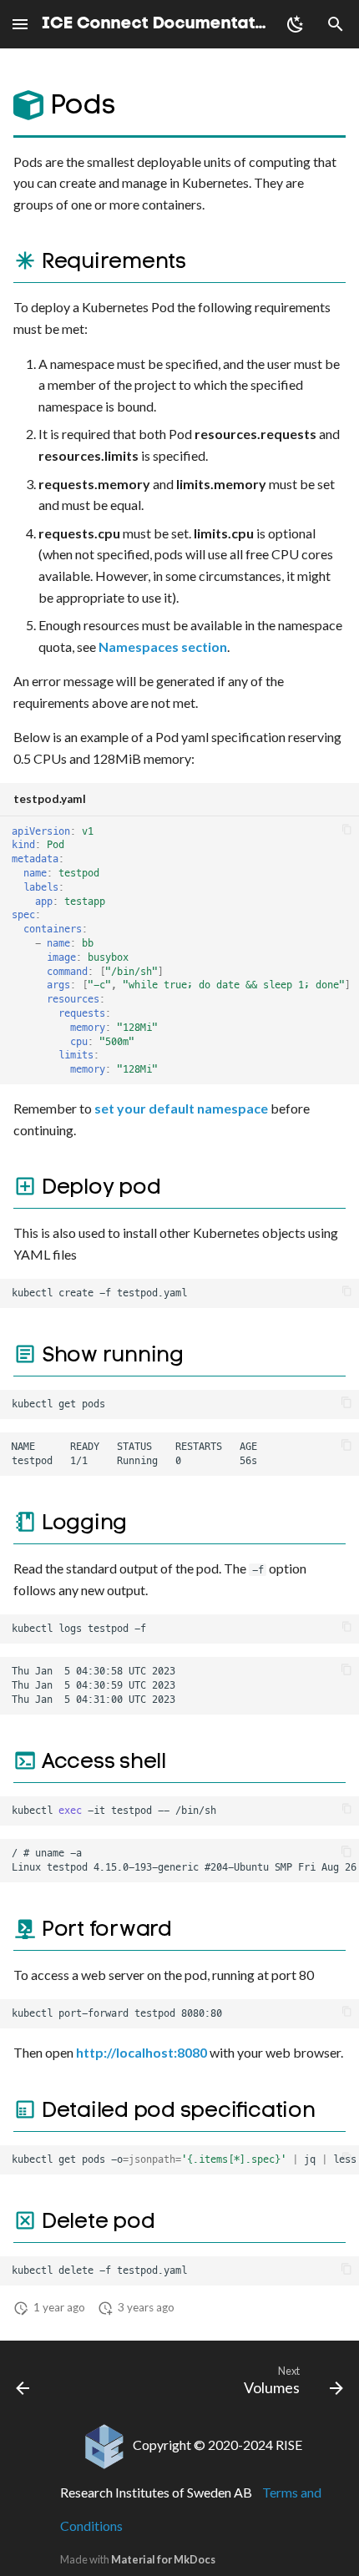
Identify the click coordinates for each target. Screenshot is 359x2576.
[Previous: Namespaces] (23, 2384)
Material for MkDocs (163, 2559)
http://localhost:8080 (142, 2052)
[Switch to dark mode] (296, 24)
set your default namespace (181, 1108)
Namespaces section (163, 647)
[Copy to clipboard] (346, 829)
